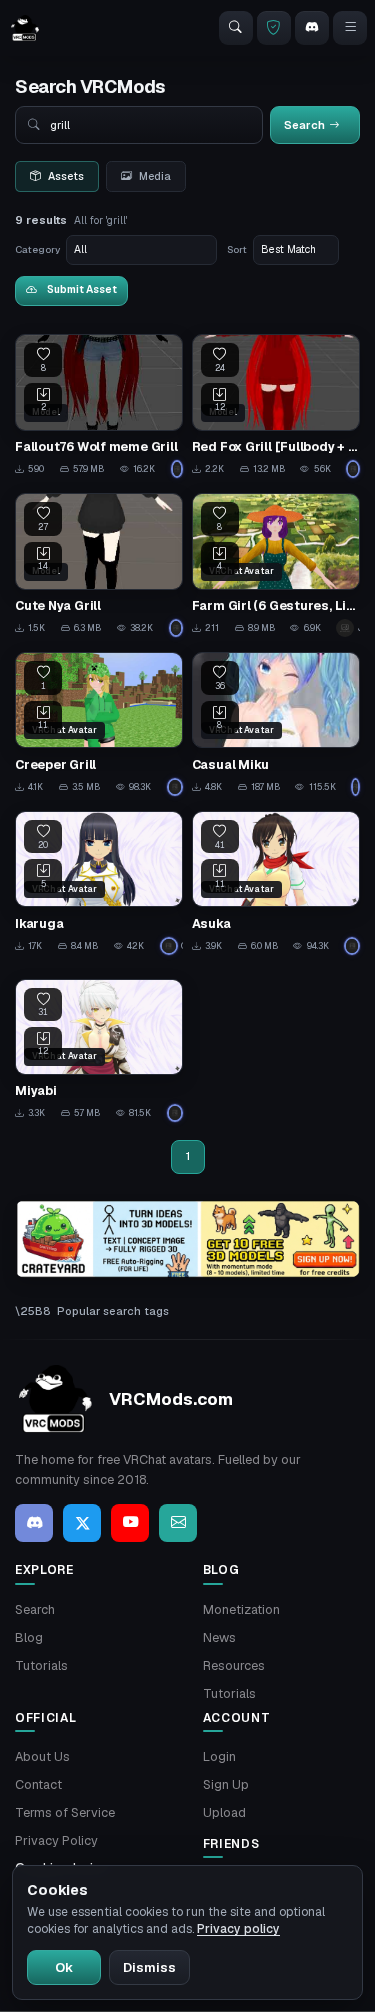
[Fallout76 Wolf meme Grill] (99, 406)
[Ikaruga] (99, 883)
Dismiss (149, 1967)
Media (155, 176)
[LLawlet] (177, 469)
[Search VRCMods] (236, 28)
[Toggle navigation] (350, 28)
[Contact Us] (178, 1523)
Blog (29, 1637)
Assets (66, 176)
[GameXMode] (175, 787)
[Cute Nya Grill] (99, 565)
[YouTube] (130, 1523)
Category (37, 249)
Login (219, 1756)
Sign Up (226, 1784)
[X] (82, 1523)
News (219, 1637)
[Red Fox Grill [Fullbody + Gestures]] (276, 406)
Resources (234, 1665)
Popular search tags (113, 1311)
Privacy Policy (56, 1840)
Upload (224, 1812)
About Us (42, 1756)
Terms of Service (65, 1812)
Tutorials (41, 1665)
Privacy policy (238, 1929)
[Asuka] (276, 883)
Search (35, 1609)
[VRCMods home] (25, 28)
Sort (237, 249)
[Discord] (312, 28)
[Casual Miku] (276, 724)
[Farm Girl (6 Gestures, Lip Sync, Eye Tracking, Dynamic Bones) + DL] (276, 565)
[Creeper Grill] (99, 724)
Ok (64, 1967)
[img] (187, 1239)
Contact (38, 1784)
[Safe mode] (274, 28)
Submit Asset (82, 289)
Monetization (241, 1609)
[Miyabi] (99, 1051)
